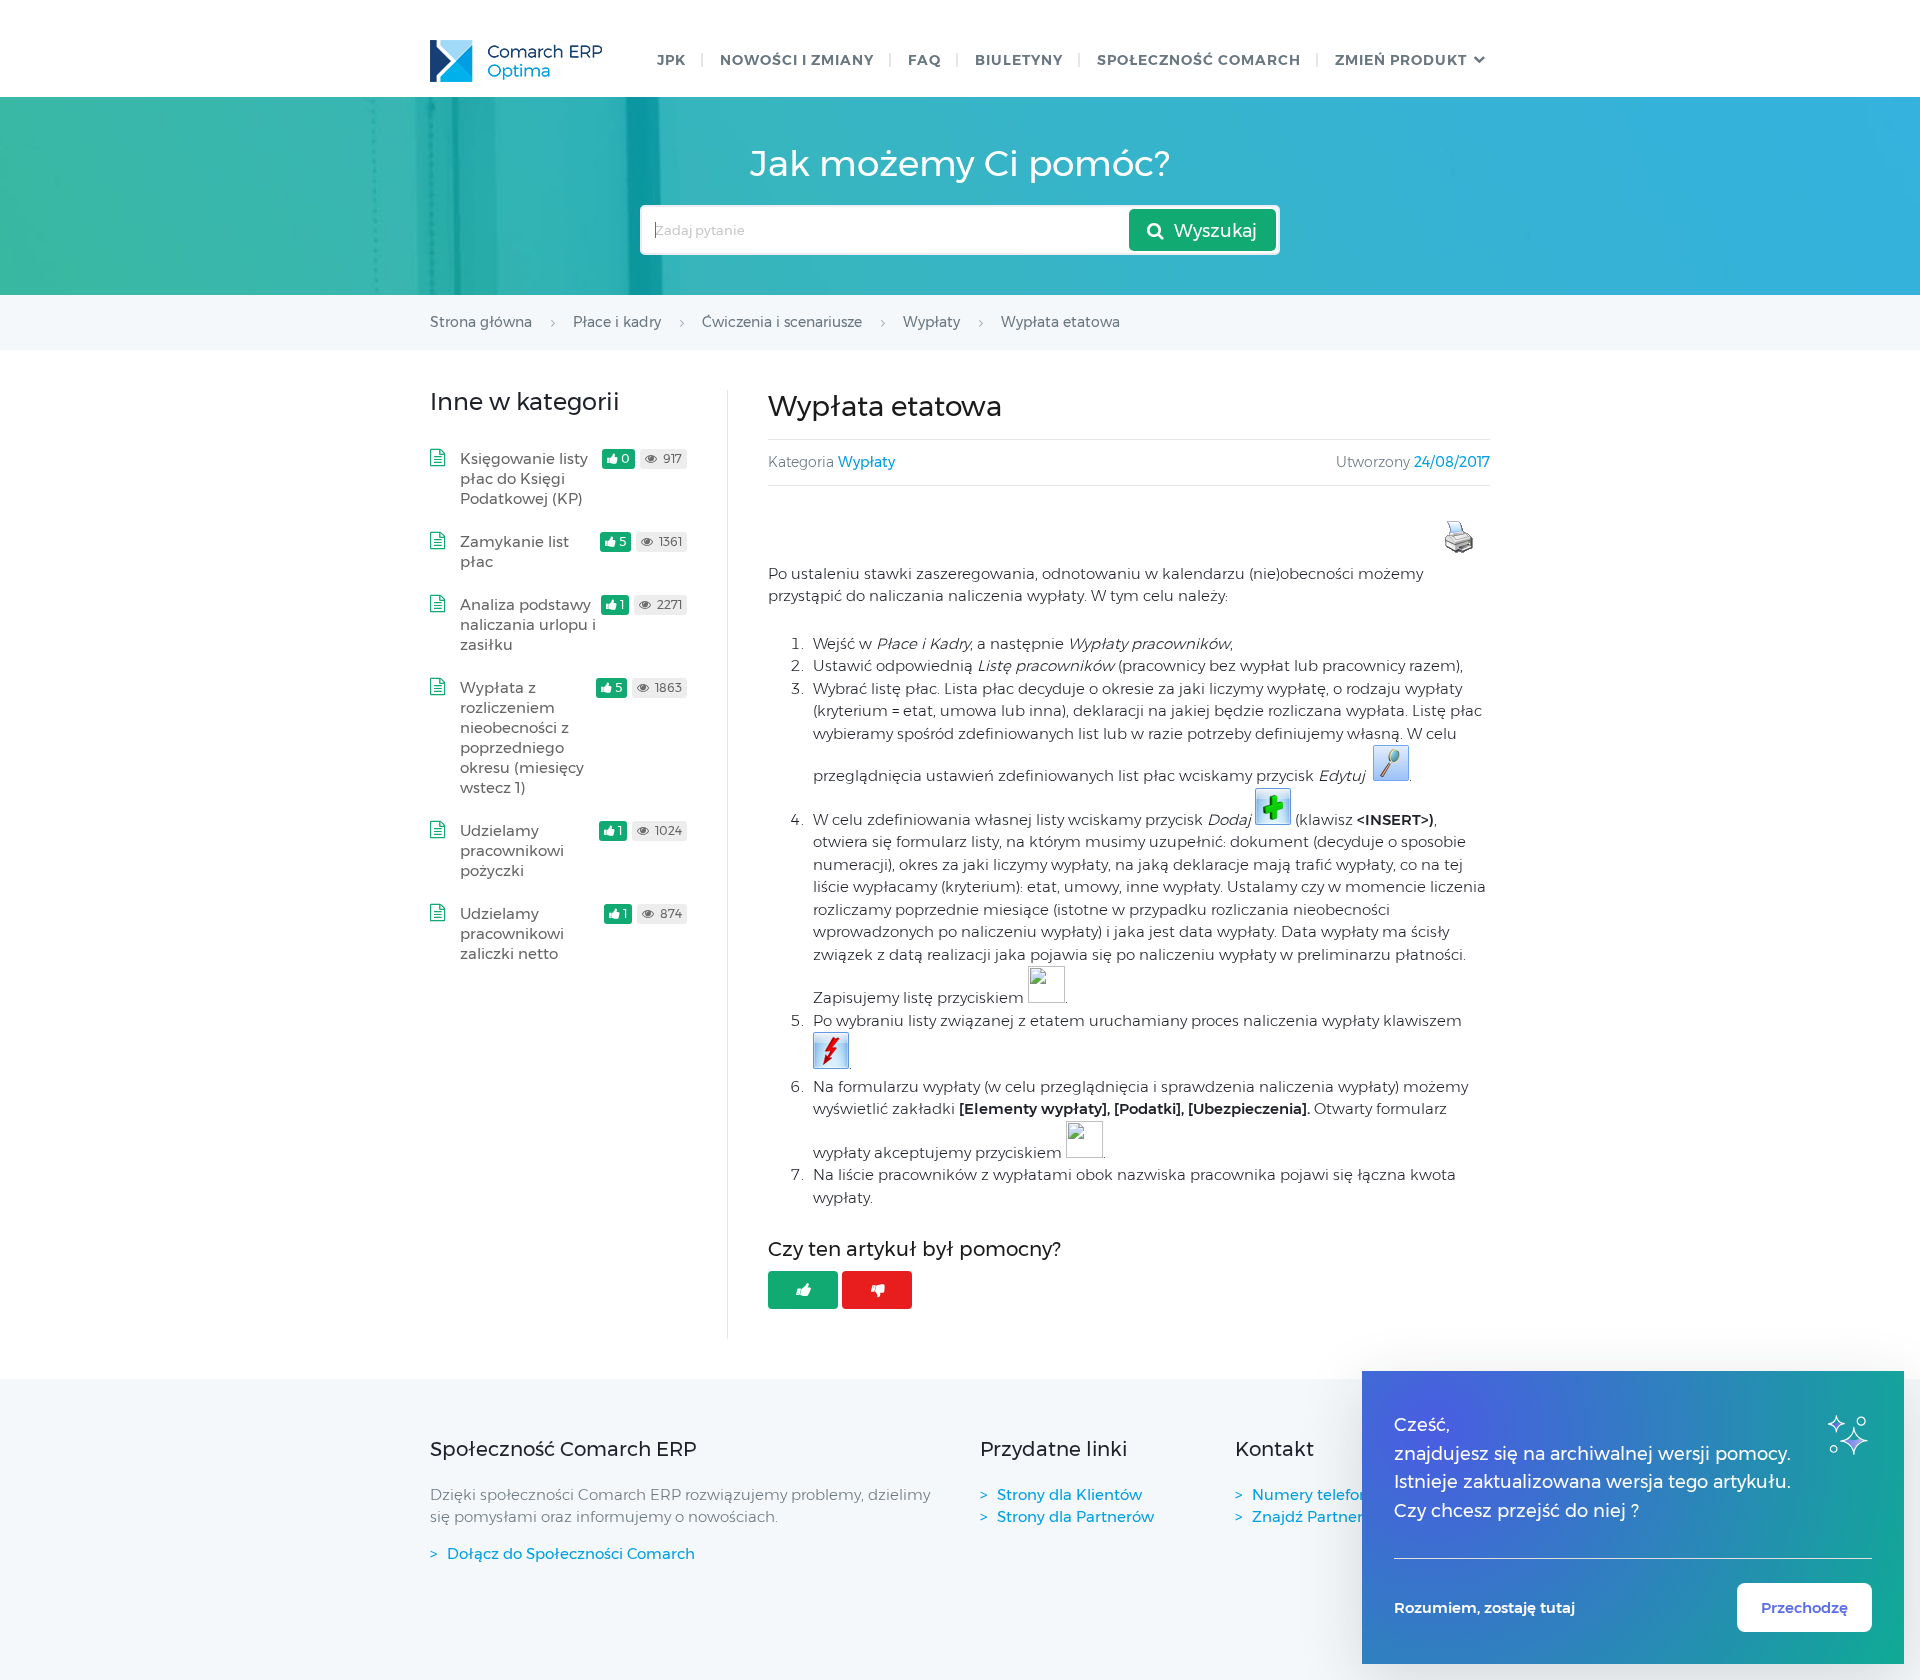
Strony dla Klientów (1069, 1494)
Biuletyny (1019, 60)
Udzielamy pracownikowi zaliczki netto (512, 933)
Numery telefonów (1321, 1494)
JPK (671, 60)
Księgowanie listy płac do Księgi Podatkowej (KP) (524, 478)
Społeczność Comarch (1199, 60)
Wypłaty (866, 462)
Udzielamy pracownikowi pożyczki (512, 850)
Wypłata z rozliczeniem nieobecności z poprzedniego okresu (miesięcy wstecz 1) (522, 737)
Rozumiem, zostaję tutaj (1484, 1607)
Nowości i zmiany (797, 60)
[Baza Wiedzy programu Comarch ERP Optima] (516, 61)
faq (924, 60)
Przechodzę (1804, 1607)
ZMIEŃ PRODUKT (1401, 60)
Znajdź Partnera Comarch (1348, 1516)
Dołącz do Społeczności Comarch (571, 1553)
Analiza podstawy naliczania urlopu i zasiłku (528, 624)
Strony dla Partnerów (1075, 1516)
